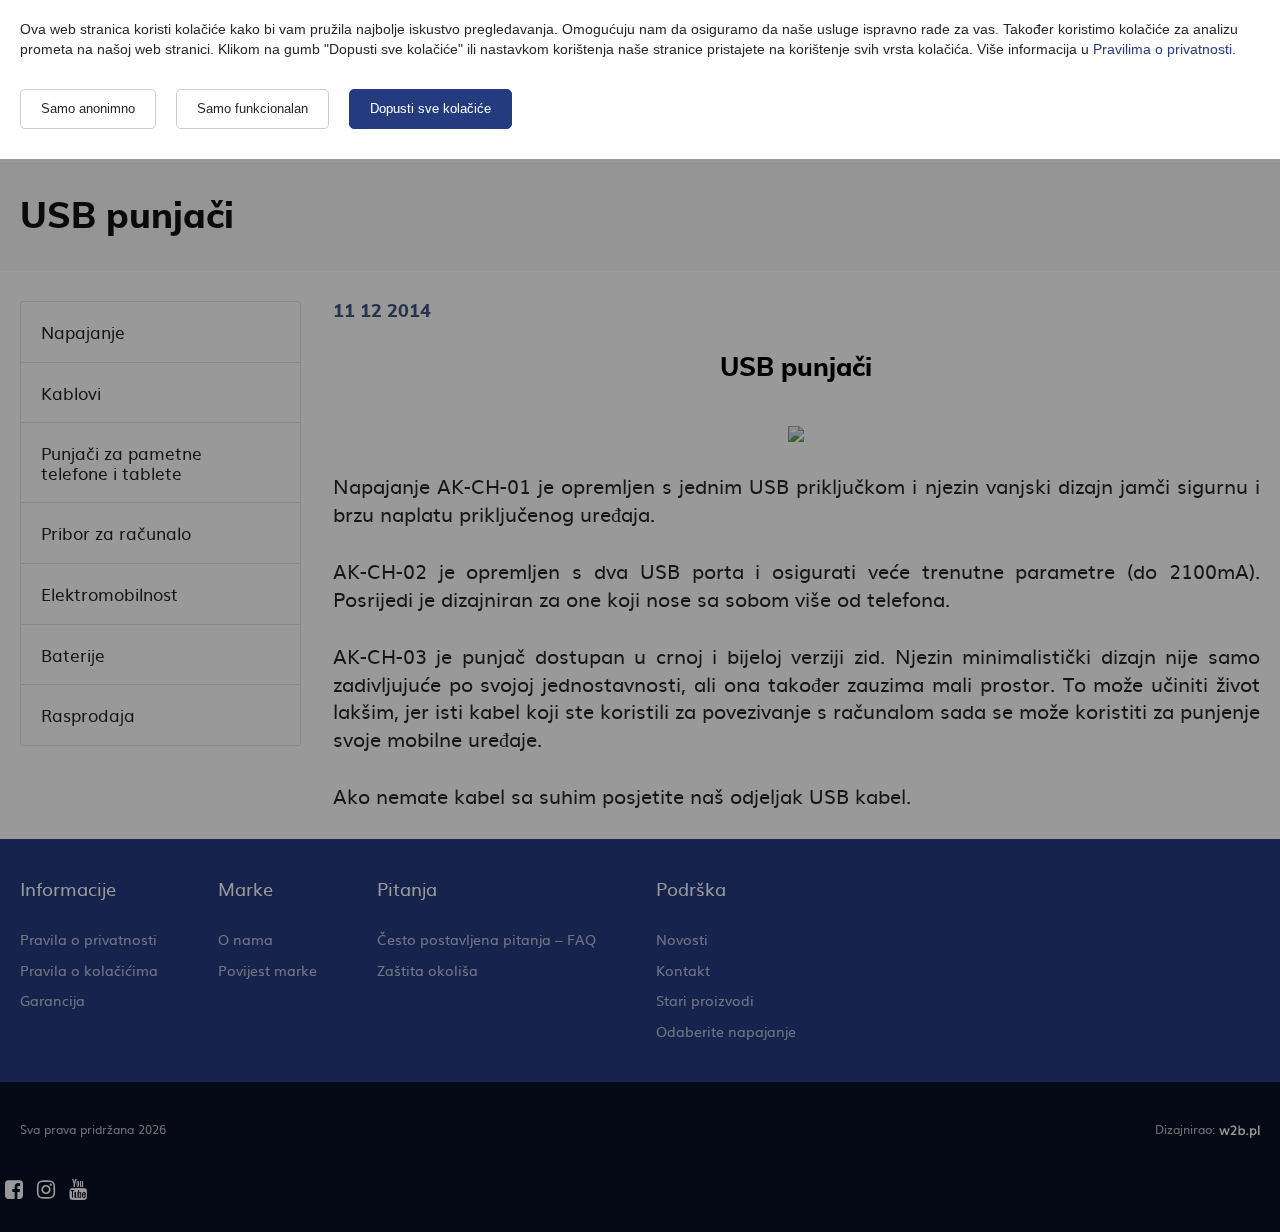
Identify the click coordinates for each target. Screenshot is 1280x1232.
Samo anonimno (88, 108)
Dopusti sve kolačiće (430, 108)
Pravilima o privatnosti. (1164, 49)
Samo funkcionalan (252, 108)
